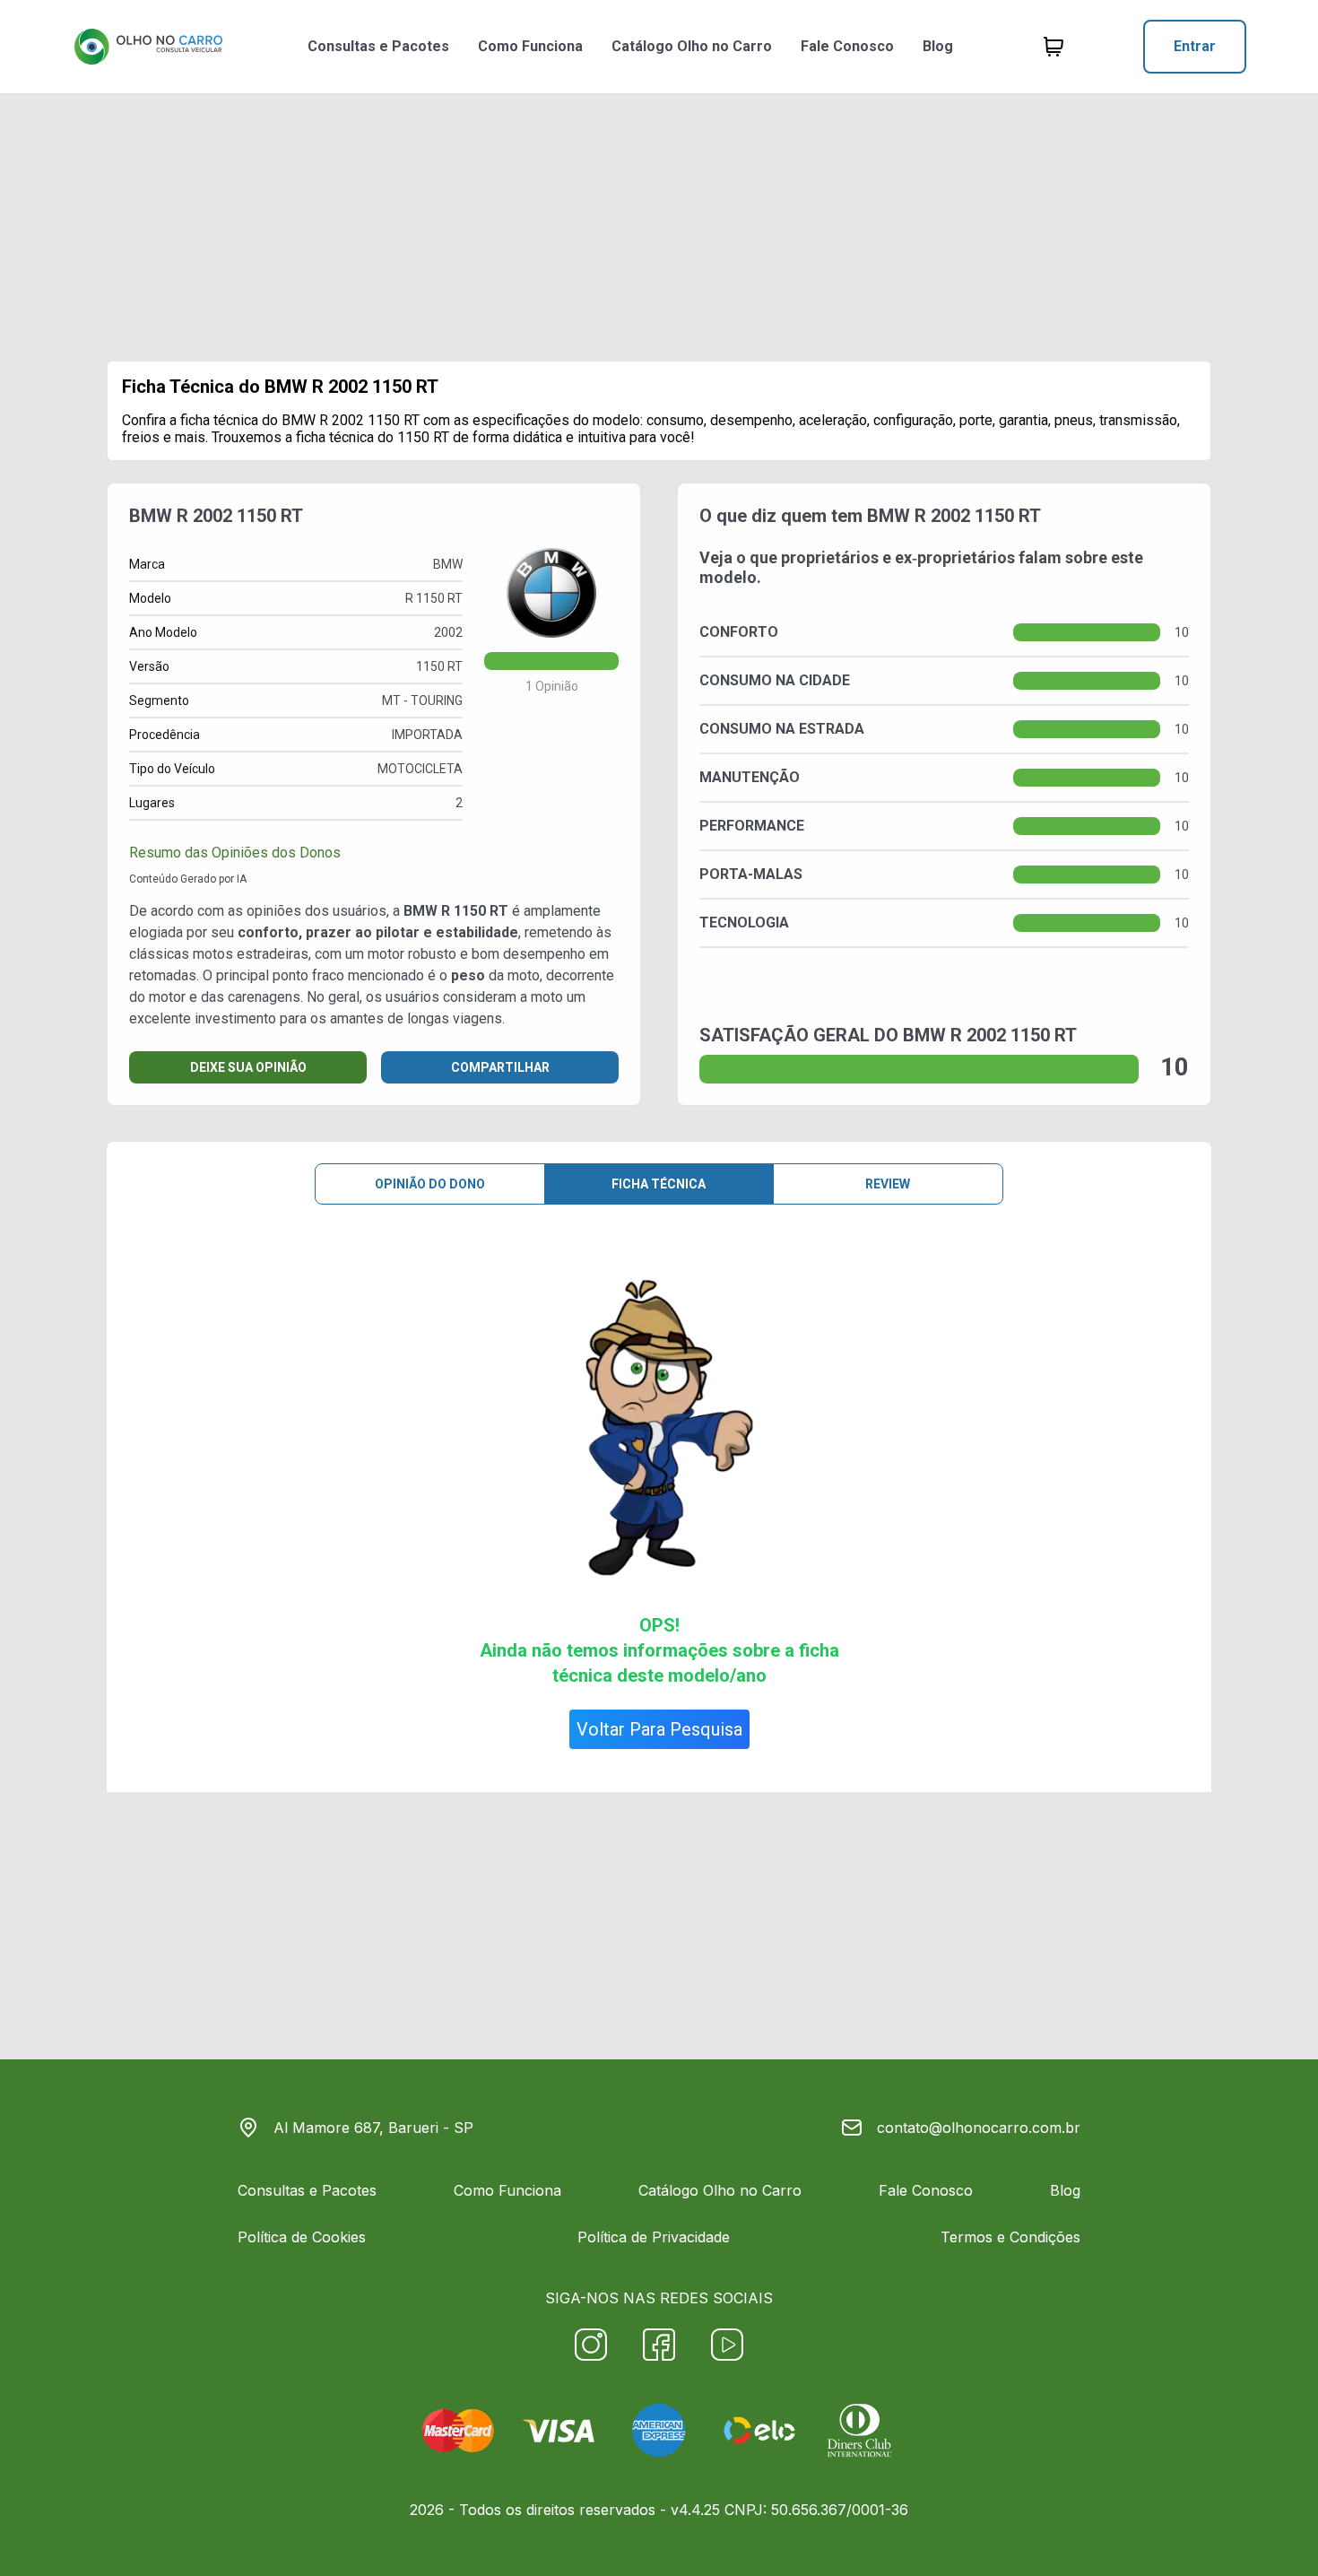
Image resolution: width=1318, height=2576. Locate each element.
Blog (938, 46)
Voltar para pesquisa (659, 1729)
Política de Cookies (302, 2237)
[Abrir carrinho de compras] (1054, 47)
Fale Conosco (847, 46)
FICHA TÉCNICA (659, 1184)
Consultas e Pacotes (378, 46)
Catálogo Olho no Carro (692, 46)
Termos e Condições (1010, 2237)
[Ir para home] (148, 47)
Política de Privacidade (654, 2237)
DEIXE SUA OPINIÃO (248, 1067)
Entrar (1195, 46)
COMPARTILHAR (500, 1067)
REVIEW (888, 1184)
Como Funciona (530, 46)
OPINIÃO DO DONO (430, 1184)
